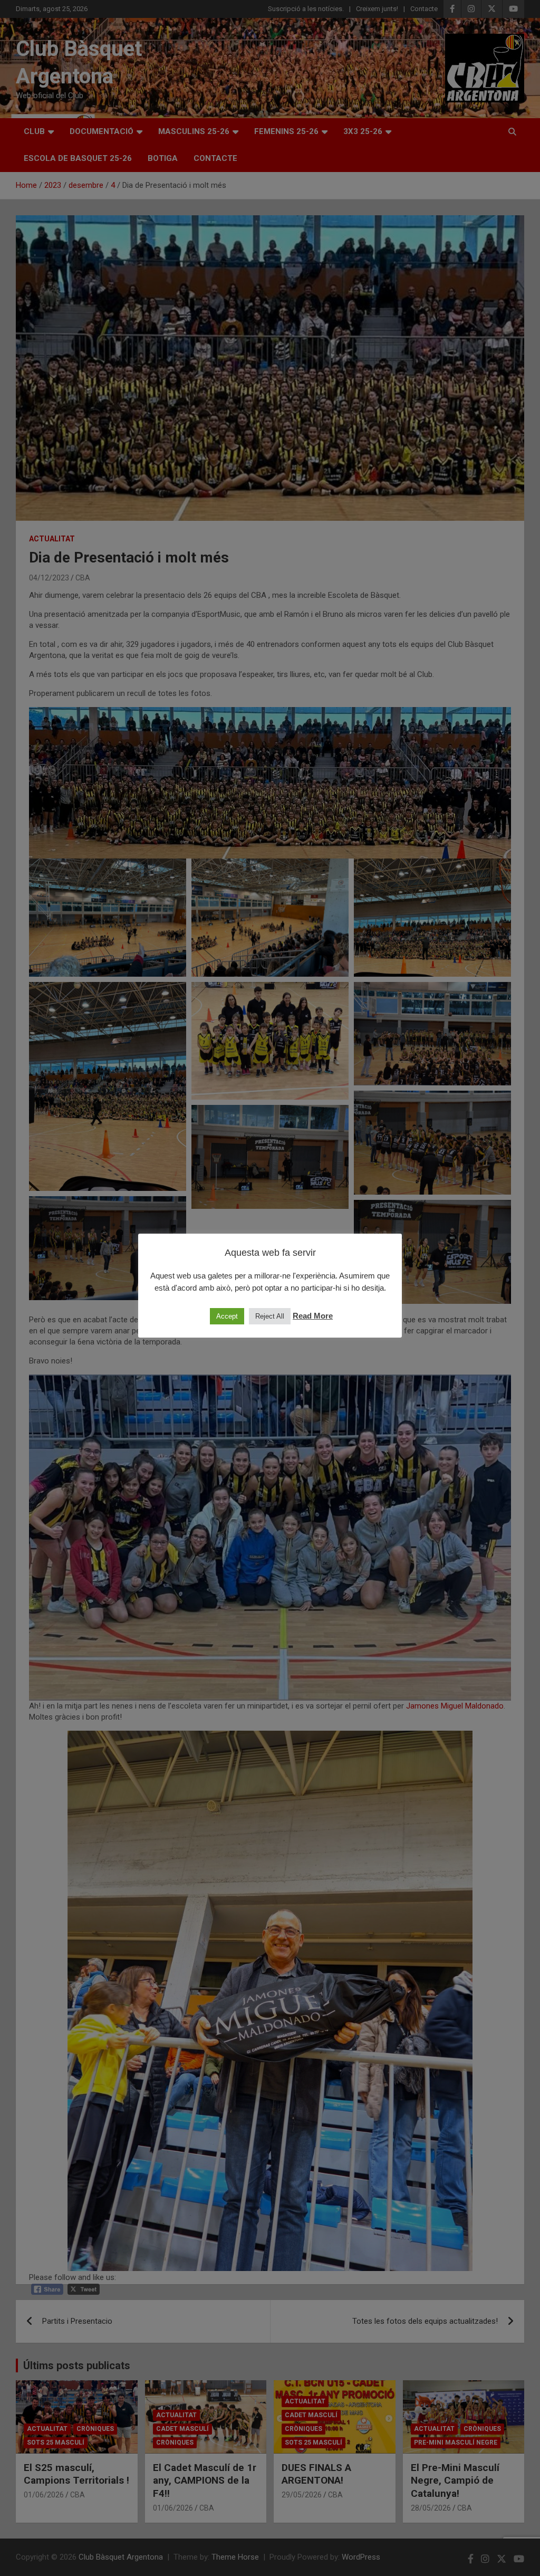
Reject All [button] (270, 1316)
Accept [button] (227, 1316)
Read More (313, 1316)
